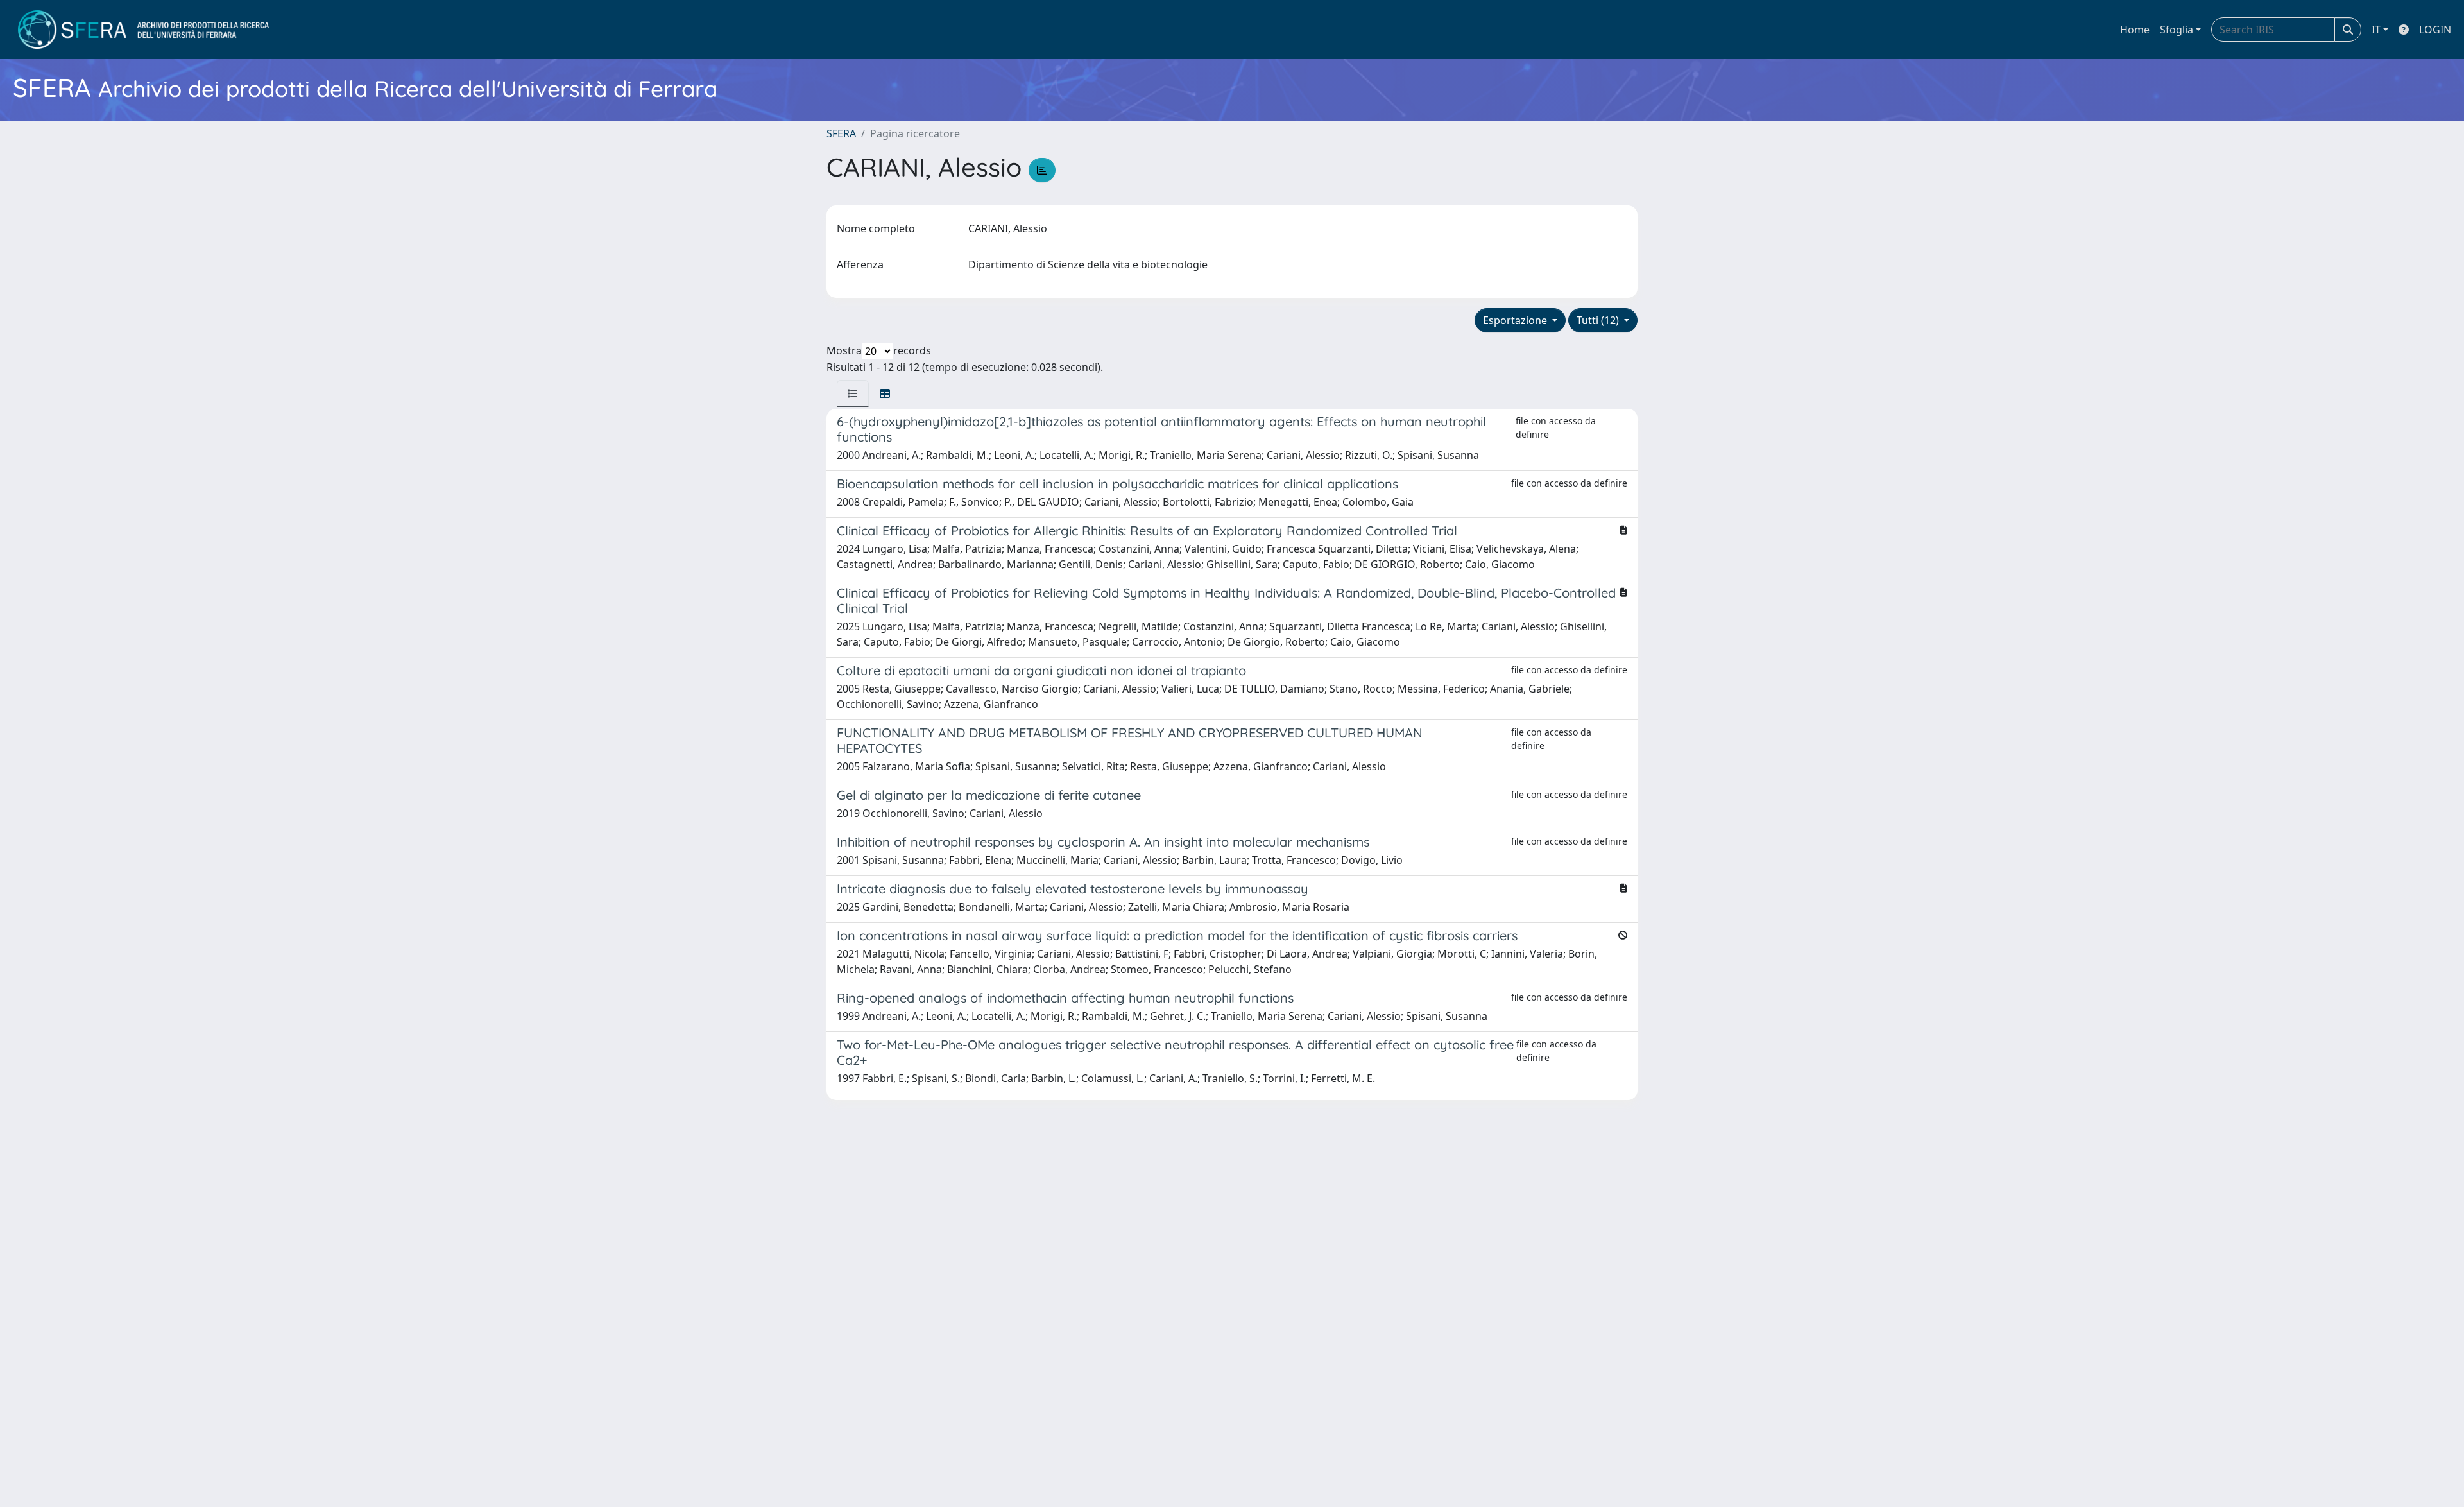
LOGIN (2435, 30)
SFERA (841, 133)
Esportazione (1516, 320)
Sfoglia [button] (2177, 30)
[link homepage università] (143, 30)
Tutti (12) (1599, 320)
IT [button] (2376, 30)
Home (2135, 30)
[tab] (853, 393)
